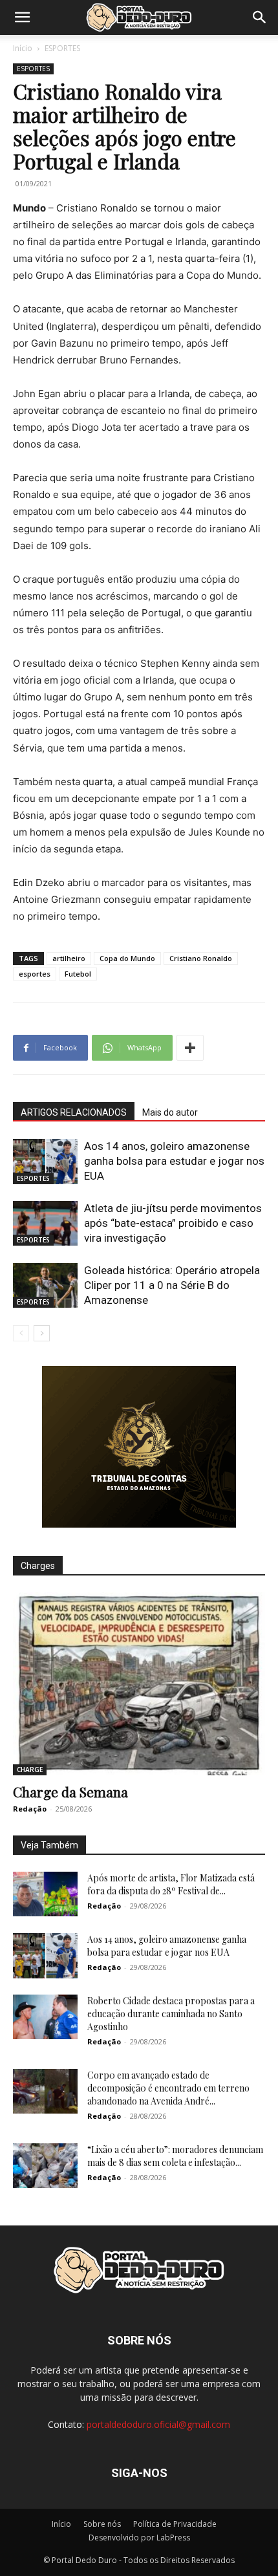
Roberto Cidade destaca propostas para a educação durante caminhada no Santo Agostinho (171, 2014)
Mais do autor (170, 1112)
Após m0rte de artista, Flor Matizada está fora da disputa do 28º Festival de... (171, 1884)
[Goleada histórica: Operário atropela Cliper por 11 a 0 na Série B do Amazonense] (45, 1285)
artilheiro (69, 958)
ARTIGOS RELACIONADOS (74, 1112)
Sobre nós (102, 2524)
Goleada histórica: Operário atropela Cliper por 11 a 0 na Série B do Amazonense (172, 1285)
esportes (35, 974)
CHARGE (30, 1770)
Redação (30, 1809)
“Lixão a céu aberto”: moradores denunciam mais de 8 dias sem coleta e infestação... (175, 2156)
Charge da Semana (70, 1791)
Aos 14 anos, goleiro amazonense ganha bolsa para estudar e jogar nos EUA (174, 1161)
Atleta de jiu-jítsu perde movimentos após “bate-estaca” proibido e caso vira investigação (173, 1223)
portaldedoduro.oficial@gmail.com (158, 2424)
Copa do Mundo (127, 958)
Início (23, 48)
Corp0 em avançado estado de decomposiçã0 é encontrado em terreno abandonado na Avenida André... (168, 2088)
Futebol (78, 974)
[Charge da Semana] (139, 1684)
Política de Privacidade (175, 2524)
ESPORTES (62, 48)
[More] (190, 1048)
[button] (22, 17)
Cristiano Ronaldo (201, 958)
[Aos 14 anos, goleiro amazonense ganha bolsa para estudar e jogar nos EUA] (45, 1161)
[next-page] (42, 1333)
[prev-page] (21, 1333)
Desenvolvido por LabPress (139, 2538)
